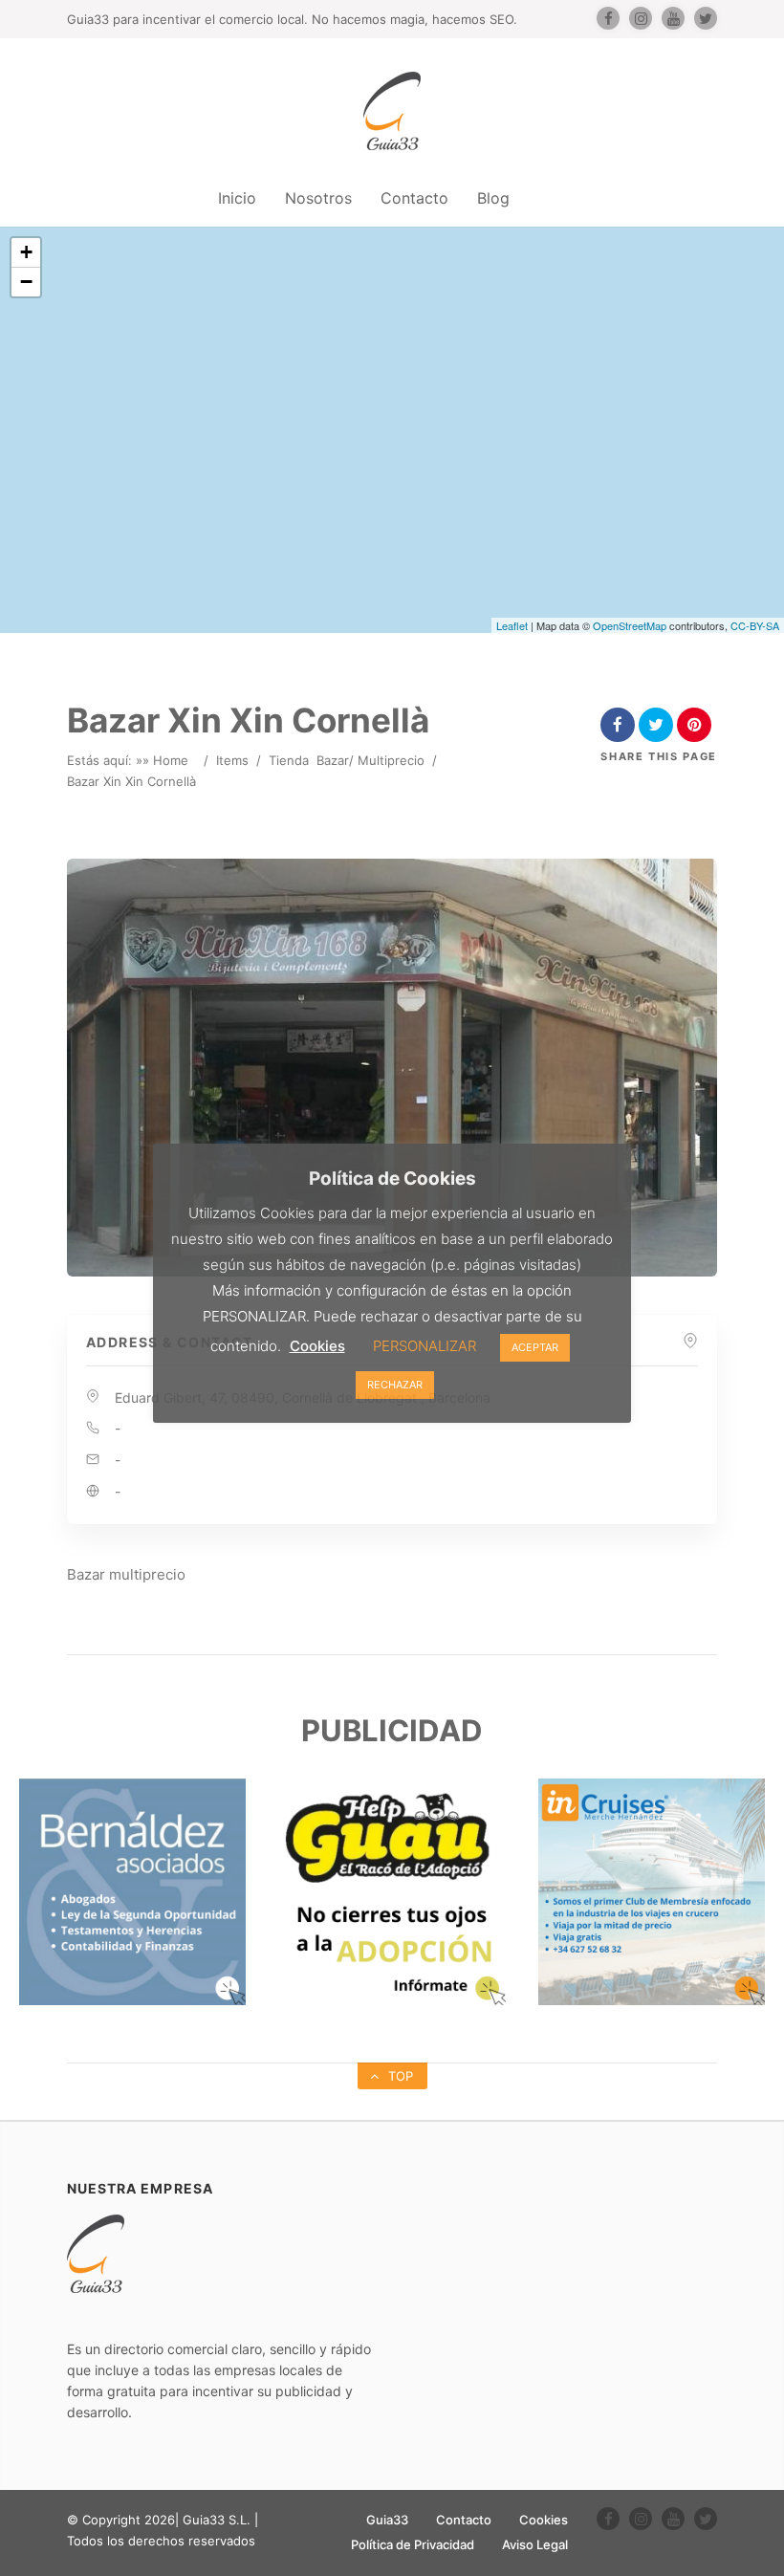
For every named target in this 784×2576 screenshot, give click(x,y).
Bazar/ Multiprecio (370, 760)
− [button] (26, 282)
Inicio (237, 198)
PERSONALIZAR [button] (425, 1346)
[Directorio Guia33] (392, 111)
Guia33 (387, 2520)
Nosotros (318, 198)
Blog (493, 198)
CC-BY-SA (755, 625)
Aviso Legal (535, 2544)
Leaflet (512, 625)
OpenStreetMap (630, 625)
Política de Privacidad (413, 2544)
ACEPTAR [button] (535, 1347)
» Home (165, 760)
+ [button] (26, 252)
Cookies (544, 2520)
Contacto (414, 198)
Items (232, 760)
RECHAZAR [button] (395, 1385)
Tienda (289, 760)
